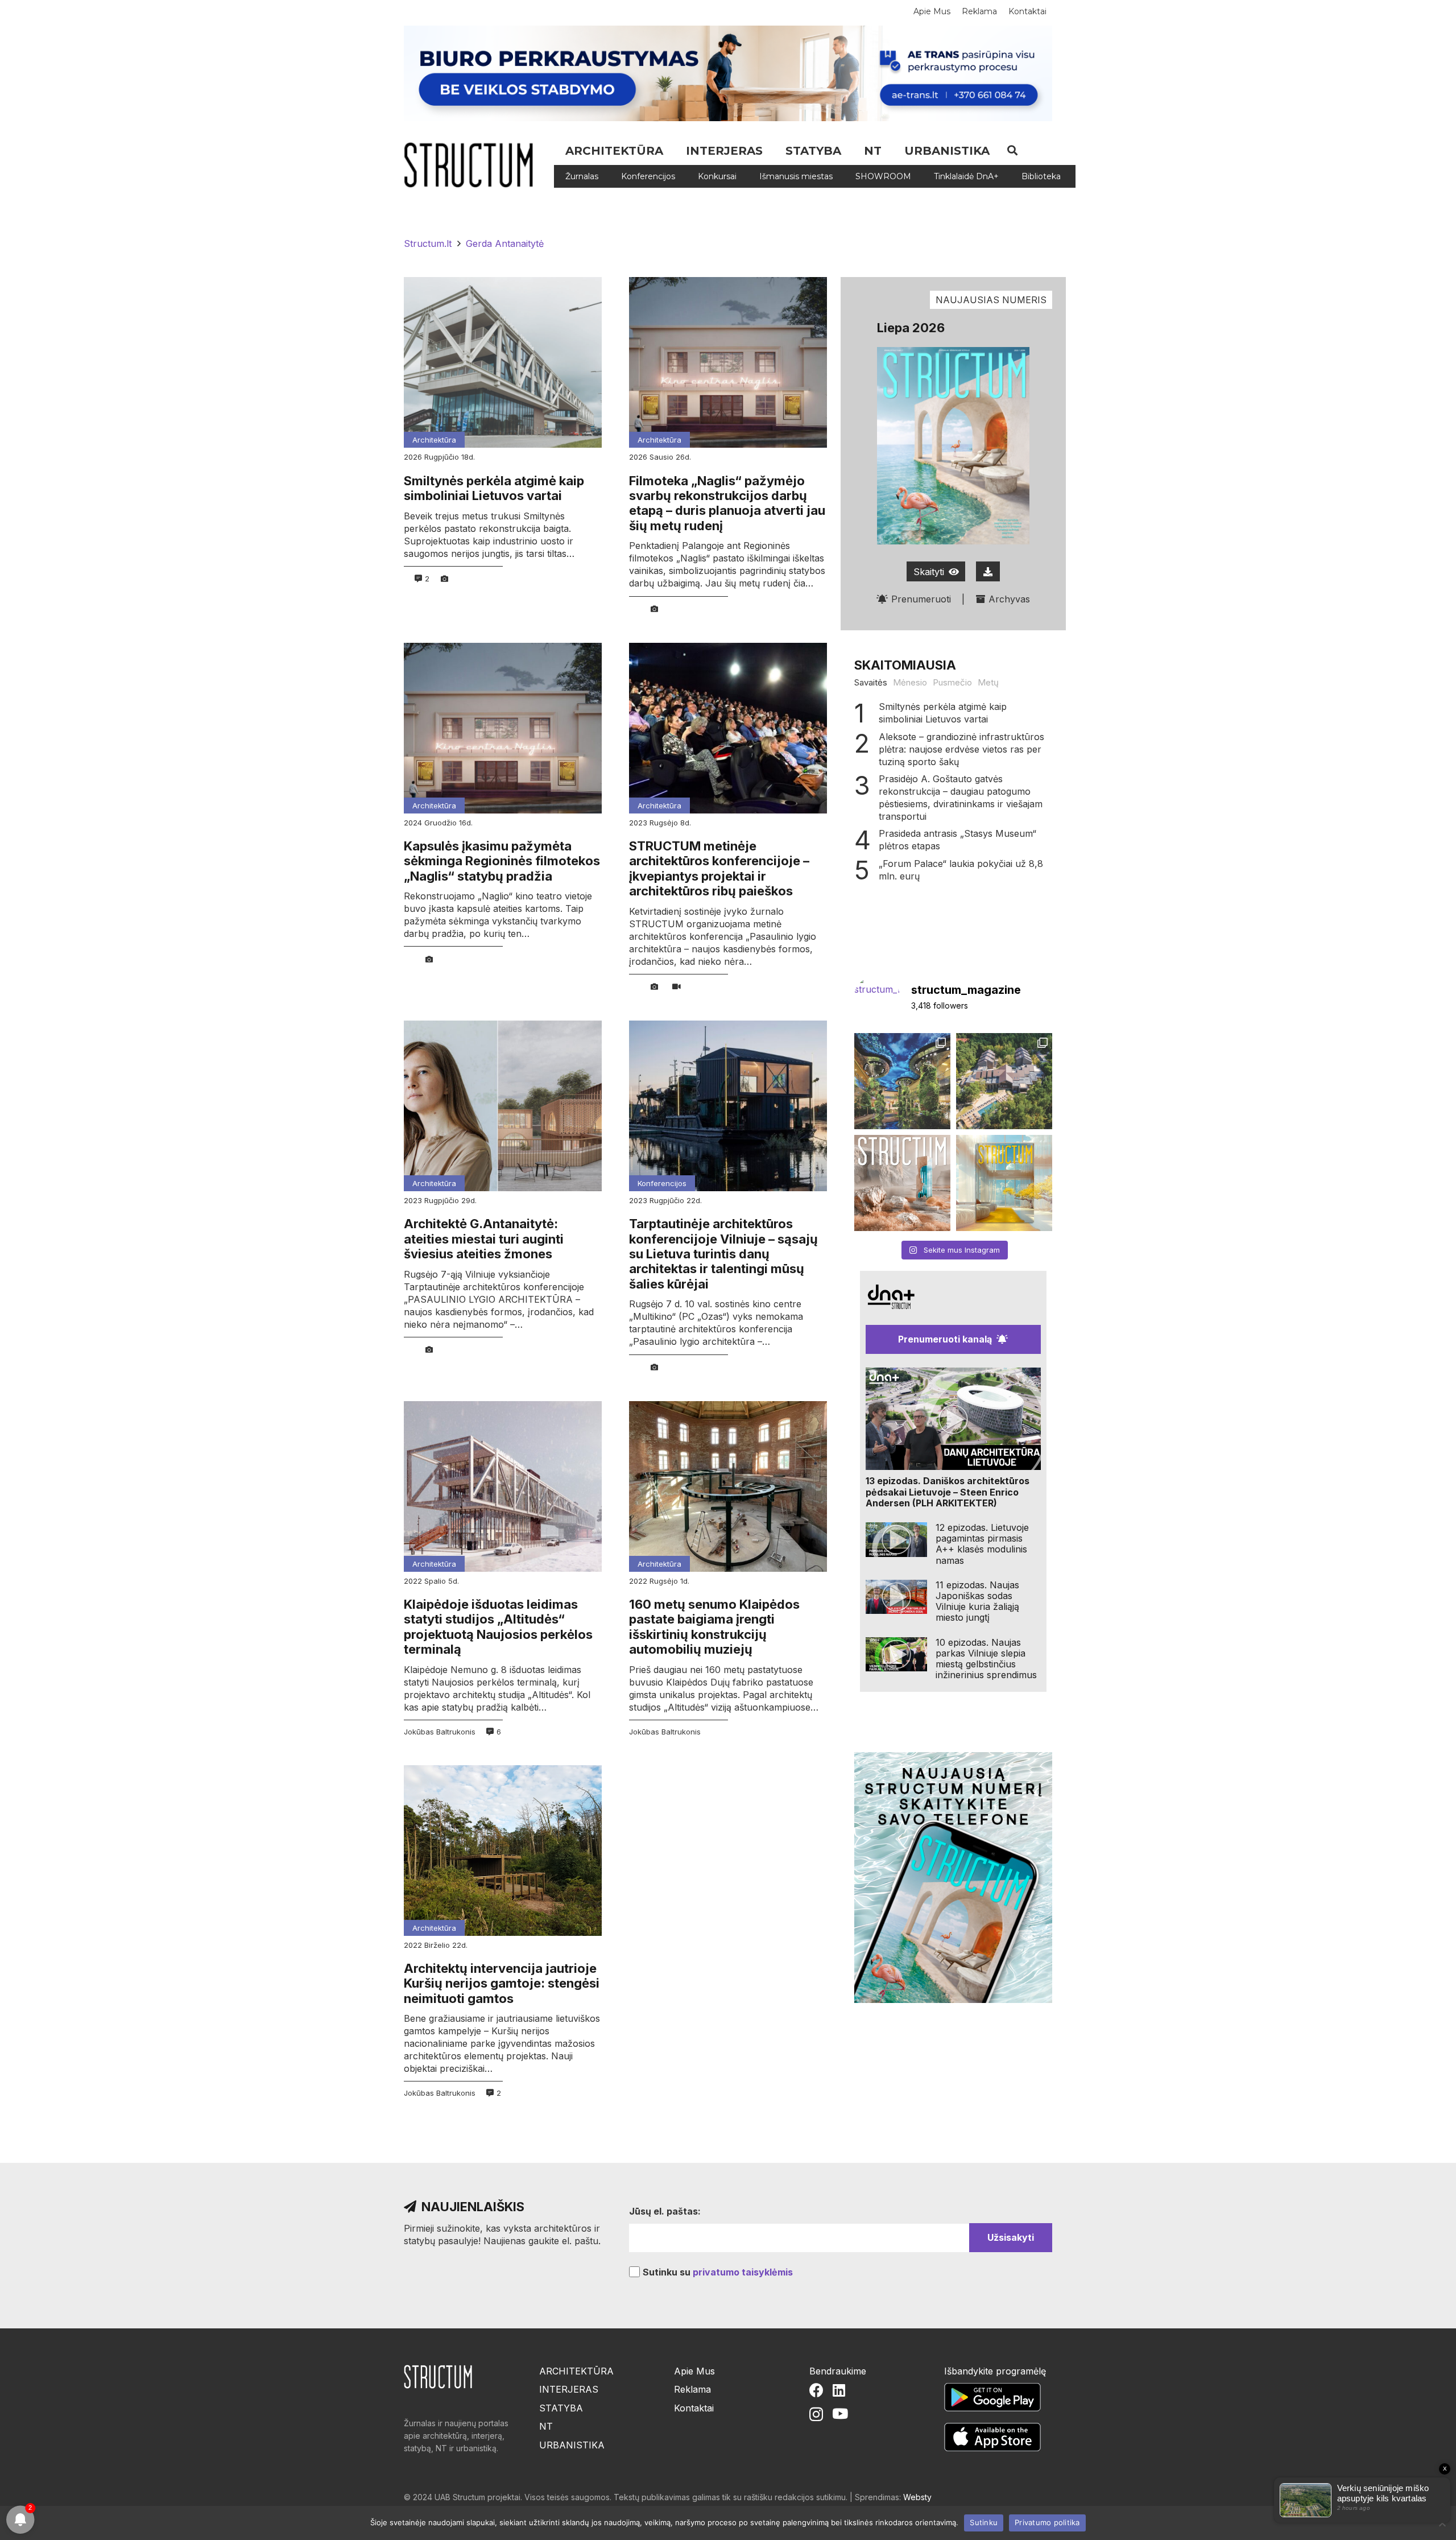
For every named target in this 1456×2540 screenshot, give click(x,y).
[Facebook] (816, 2390)
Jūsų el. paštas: (665, 2211)
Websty (917, 2497)
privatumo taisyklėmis (743, 2272)
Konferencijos (662, 1183)
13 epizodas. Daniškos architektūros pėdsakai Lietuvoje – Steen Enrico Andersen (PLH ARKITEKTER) (948, 1492)
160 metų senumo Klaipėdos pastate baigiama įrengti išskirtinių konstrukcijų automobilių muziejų (714, 1627)
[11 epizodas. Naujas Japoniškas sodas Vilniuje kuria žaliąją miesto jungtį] (896, 1597)
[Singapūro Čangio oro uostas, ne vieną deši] (902, 1081)
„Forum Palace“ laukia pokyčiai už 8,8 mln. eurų (961, 870)
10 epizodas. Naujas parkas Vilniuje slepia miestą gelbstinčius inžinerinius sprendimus (986, 1659)
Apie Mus (694, 2371)
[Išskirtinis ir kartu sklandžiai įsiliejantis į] (1004, 1081)
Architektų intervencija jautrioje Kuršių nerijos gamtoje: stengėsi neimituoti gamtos (502, 1983)
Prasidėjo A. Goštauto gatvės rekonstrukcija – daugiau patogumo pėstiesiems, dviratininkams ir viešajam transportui (961, 798)
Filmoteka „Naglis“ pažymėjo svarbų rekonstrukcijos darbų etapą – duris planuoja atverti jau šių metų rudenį (727, 503)
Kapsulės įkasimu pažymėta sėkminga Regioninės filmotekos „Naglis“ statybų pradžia (502, 861)
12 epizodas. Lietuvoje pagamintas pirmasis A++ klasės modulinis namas (982, 1544)
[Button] (988, 571)
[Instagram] (816, 2414)
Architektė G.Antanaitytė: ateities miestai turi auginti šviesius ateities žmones (484, 1239)
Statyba (561, 2408)
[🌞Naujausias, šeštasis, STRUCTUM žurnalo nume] (1004, 1183)
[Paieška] (1012, 150)
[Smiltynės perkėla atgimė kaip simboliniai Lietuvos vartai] (503, 362)
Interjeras (569, 2389)
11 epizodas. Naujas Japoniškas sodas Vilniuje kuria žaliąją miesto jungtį (977, 1601)
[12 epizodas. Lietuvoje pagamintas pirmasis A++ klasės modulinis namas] (896, 1540)
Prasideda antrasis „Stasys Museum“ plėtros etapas (957, 840)
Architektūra (434, 440)
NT (546, 2426)
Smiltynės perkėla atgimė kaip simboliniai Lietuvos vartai (494, 488)
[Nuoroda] (473, 165)
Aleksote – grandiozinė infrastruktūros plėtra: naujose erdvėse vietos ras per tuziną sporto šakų (961, 749)
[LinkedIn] (839, 2390)
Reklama (692, 2389)
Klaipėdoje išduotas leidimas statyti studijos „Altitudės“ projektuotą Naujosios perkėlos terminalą (498, 1627)
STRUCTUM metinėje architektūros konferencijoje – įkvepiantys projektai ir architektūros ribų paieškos (719, 868)
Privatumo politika (1047, 2522)
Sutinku (984, 2522)
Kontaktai (694, 2408)
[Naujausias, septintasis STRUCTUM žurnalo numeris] (902, 1183)
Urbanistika (572, 2445)
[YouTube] (840, 2413)
